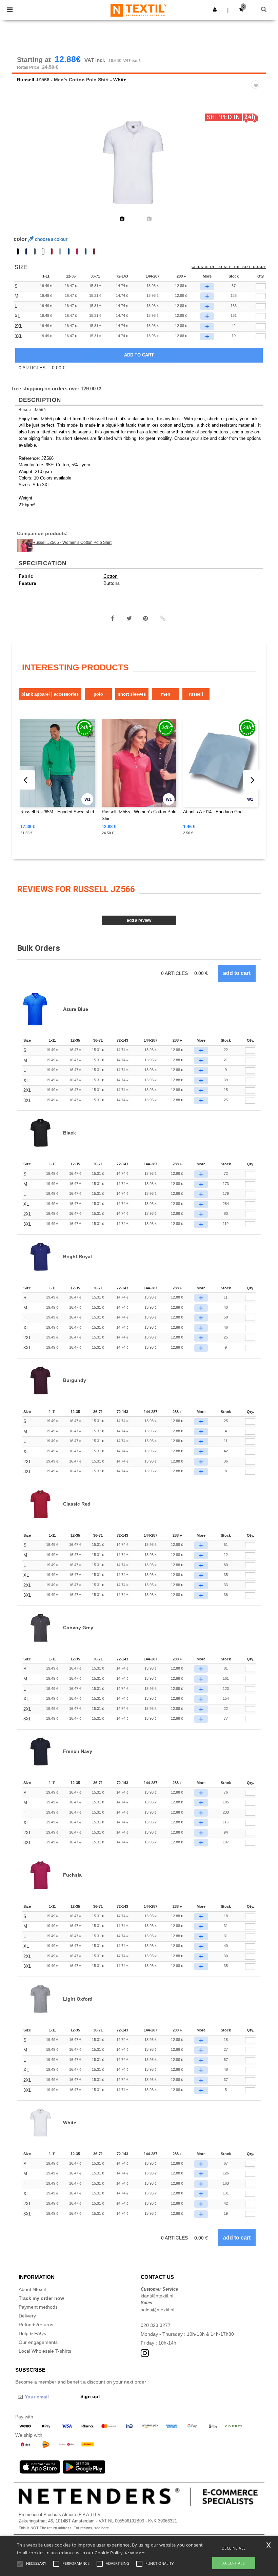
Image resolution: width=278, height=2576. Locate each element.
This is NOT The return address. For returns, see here (64, 2528)
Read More (135, 2553)
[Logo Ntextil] (138, 10)
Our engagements (38, 2342)
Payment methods (38, 2307)
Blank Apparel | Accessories (50, 694)
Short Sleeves (132, 694)
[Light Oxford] (60, 251)
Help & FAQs (32, 2333)
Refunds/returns (36, 2325)
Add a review (139, 920)
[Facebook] (113, 618)
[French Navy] (26, 251)
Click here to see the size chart (229, 267)
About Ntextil (32, 2289)
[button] (215, 9)
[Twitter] (129, 618)
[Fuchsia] (77, 251)
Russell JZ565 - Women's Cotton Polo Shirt (72, 543)
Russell (26, 80)
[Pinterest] (146, 618)
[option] (139, 163)
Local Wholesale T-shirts (45, 2351)
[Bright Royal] (69, 251)
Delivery (27, 2316)
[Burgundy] (94, 251)
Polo (98, 694)
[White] (43, 251)
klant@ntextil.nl (157, 2296)
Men (166, 694)
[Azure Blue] (86, 251)
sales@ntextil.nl (157, 2310)
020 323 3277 (156, 2325)
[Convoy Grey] (35, 251)
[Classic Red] (52, 251)
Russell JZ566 (32, 410)
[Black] (18, 251)
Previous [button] (26, 167)
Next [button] (256, 167)
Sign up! (90, 2396)
